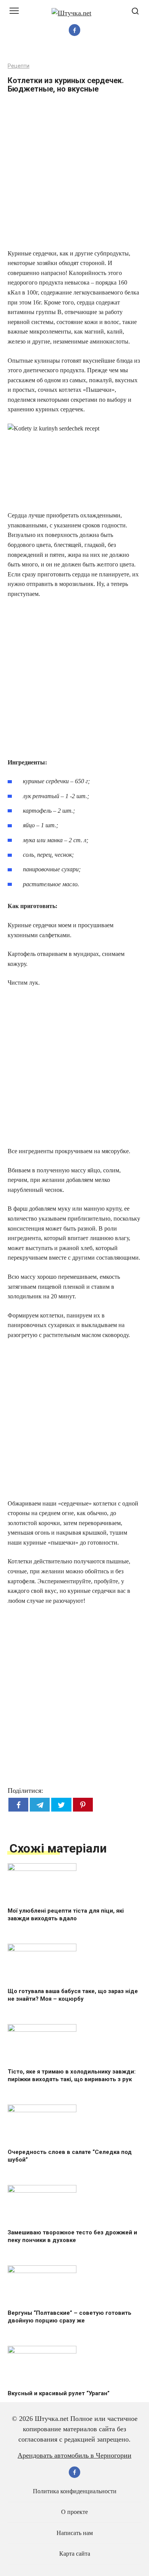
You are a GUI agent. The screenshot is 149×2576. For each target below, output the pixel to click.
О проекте (74, 2512)
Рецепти (19, 66)
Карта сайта (75, 2554)
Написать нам (75, 2533)
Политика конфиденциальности (75, 2491)
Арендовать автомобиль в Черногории (74, 2455)
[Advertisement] (74, 174)
